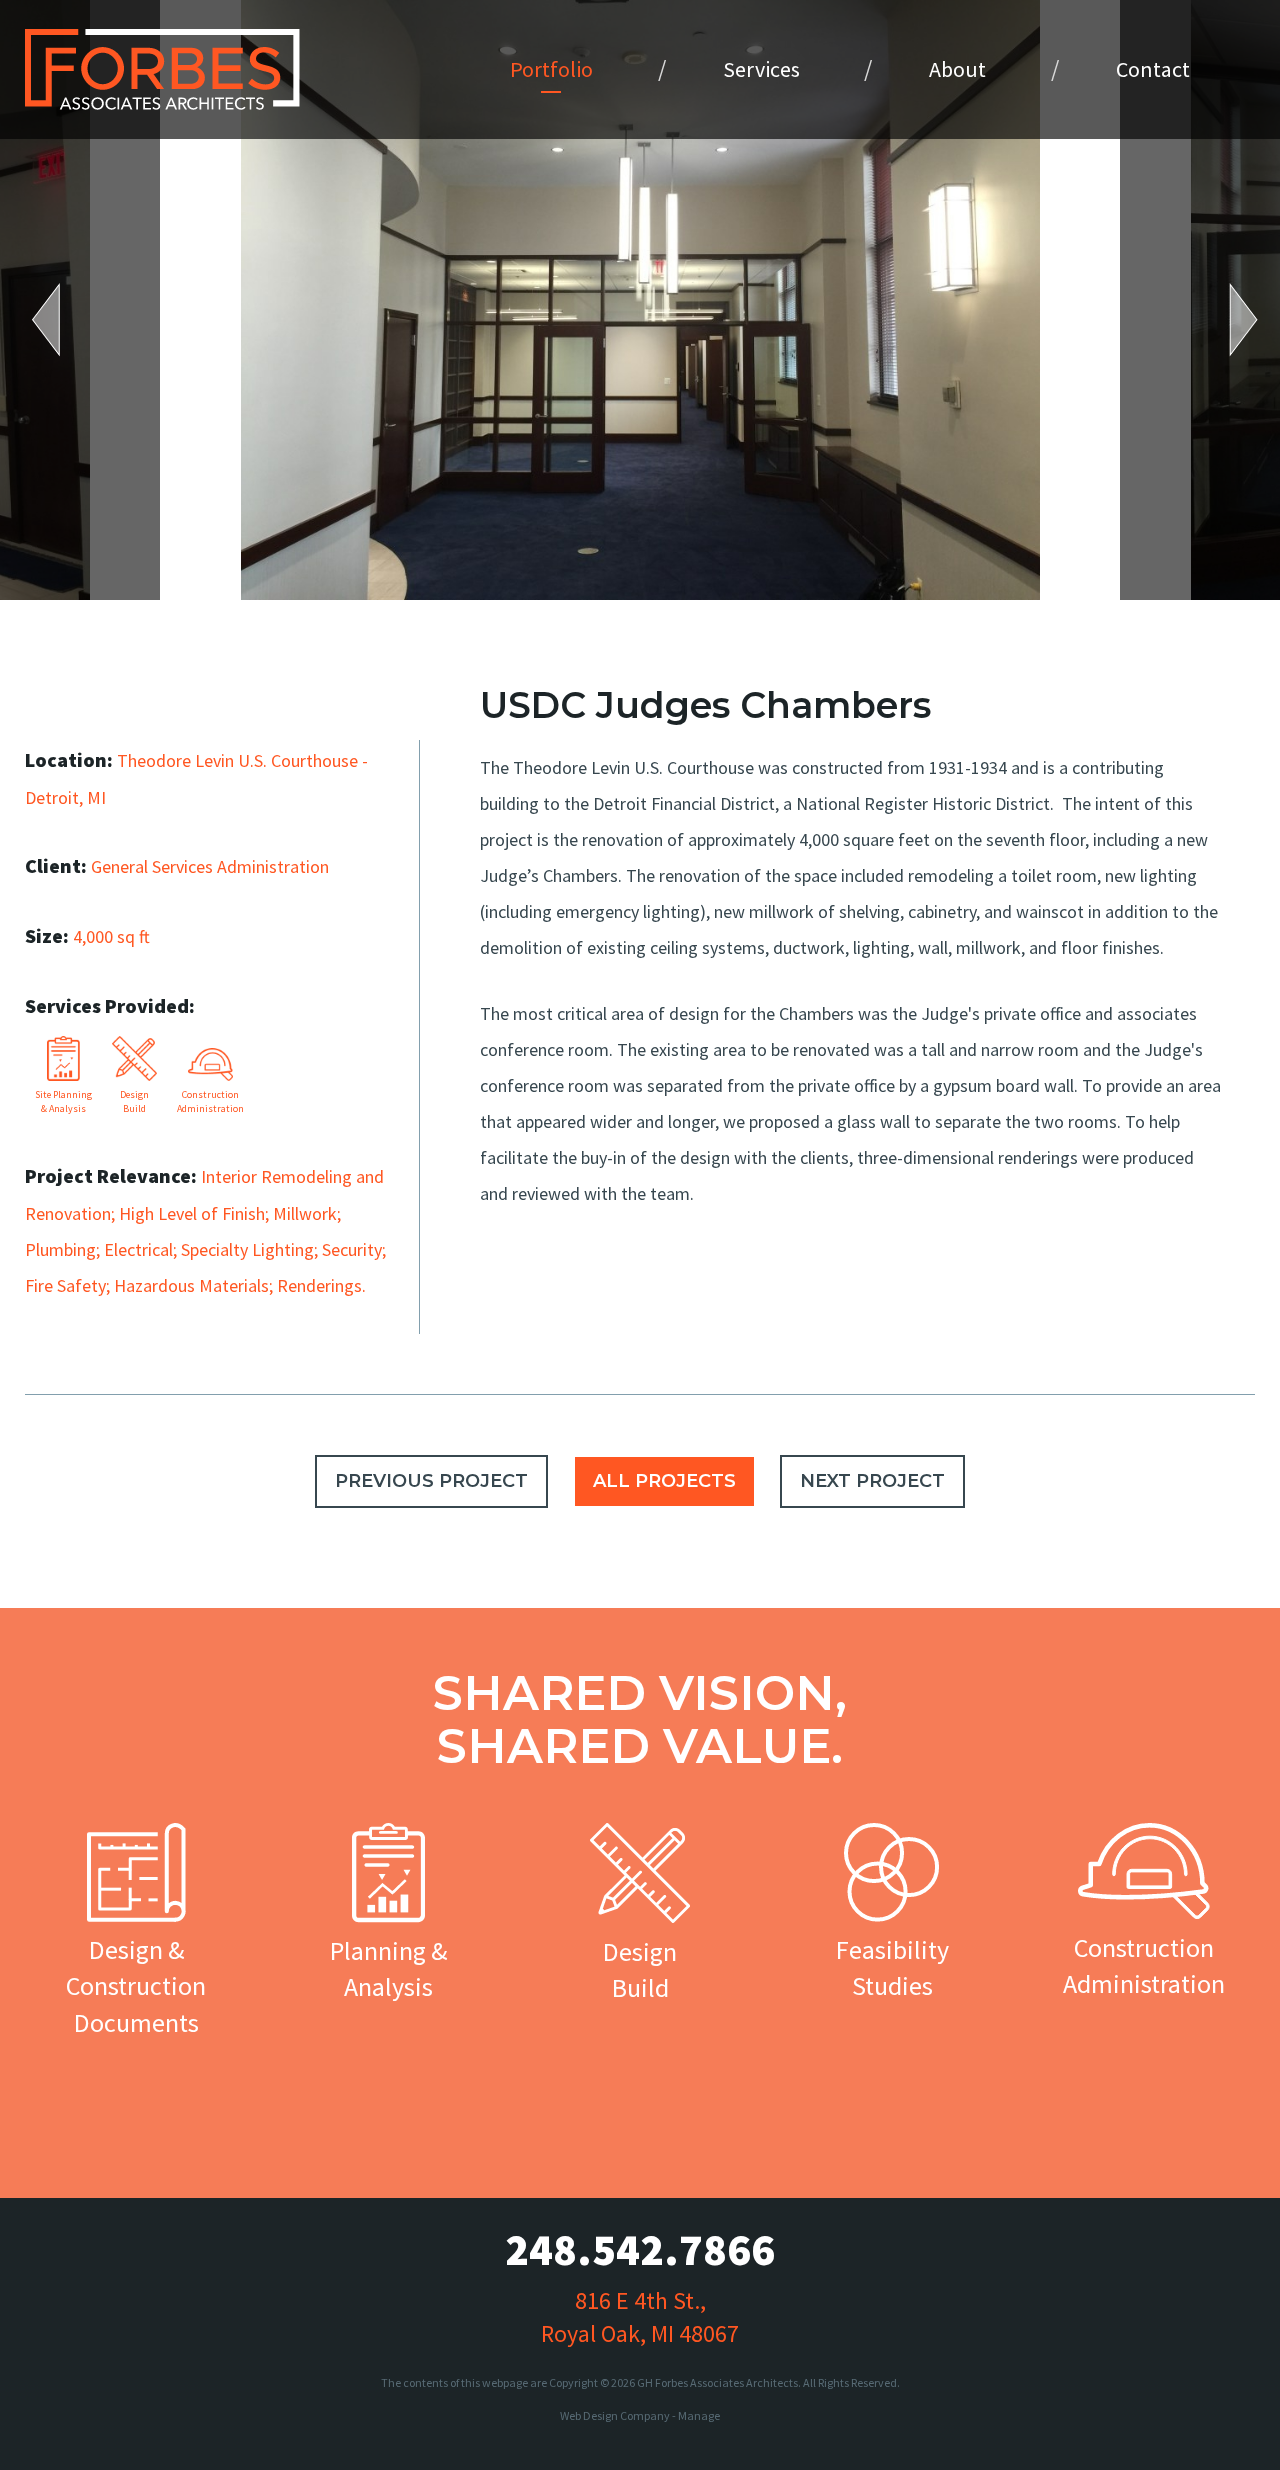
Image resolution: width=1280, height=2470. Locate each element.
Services (761, 69)
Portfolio (551, 69)
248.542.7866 (640, 2249)
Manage (699, 2415)
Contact (1153, 69)
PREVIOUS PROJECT (431, 1481)
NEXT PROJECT (872, 1481)
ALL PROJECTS (664, 1481)
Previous (60, 320)
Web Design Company (615, 2415)
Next (1230, 320)
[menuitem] (551, 69)
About (957, 69)
